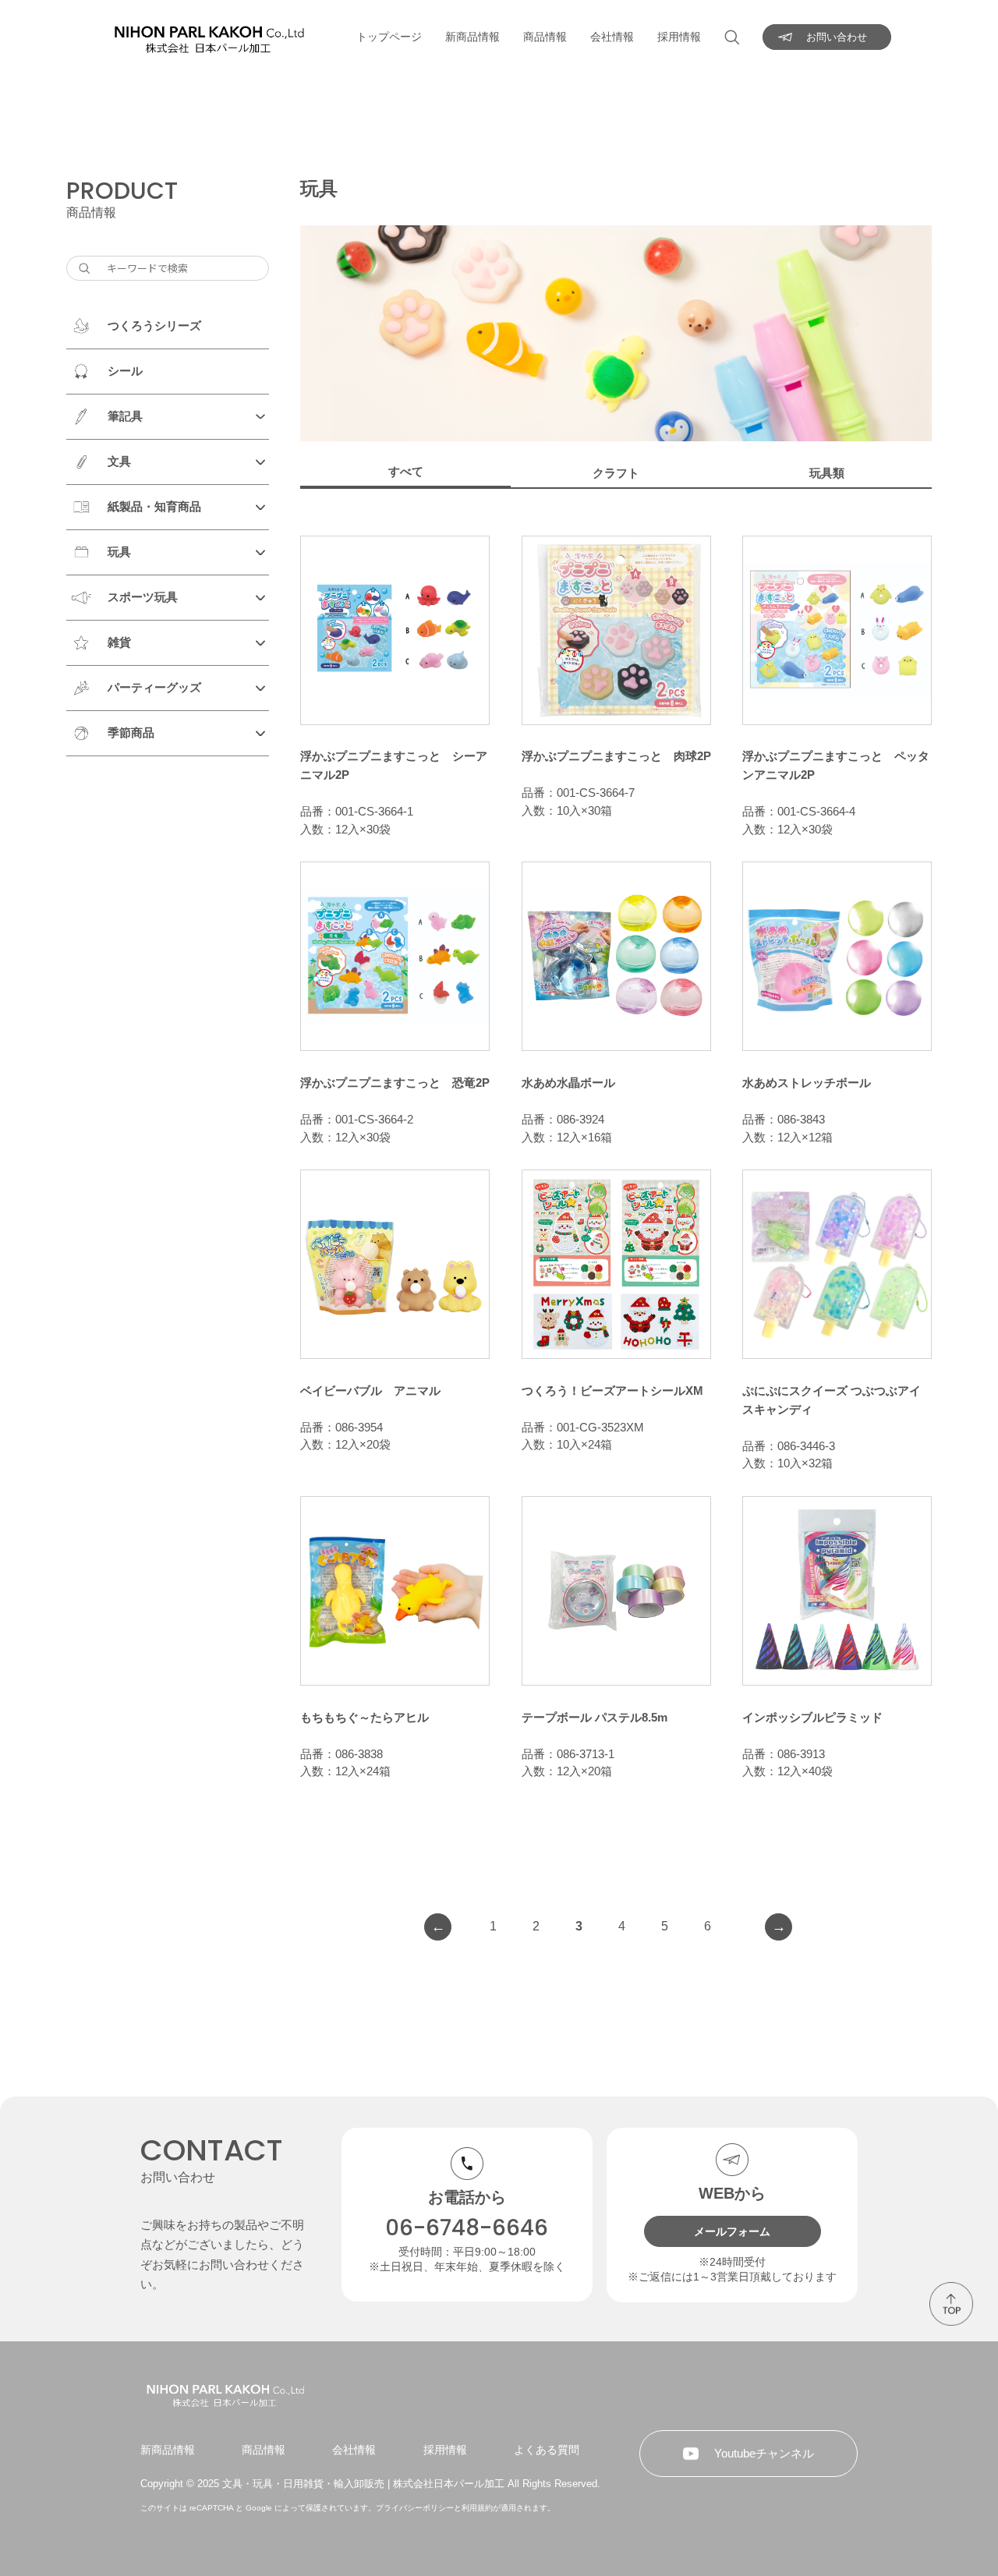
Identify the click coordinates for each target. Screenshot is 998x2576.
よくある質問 (547, 2450)
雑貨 (119, 642)
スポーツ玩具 (143, 597)
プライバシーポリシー (415, 2508)
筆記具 (125, 416)
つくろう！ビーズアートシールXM (612, 1391)
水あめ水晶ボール (568, 1083)
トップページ (389, 37)
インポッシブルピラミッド (812, 1717)
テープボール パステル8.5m (595, 1717)
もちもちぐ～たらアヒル (365, 1717)
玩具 (119, 552)
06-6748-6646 (467, 2228)
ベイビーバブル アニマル (370, 1391)
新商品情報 (472, 37)
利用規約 (477, 2508)
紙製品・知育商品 (154, 506)
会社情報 (612, 37)
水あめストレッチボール (807, 1083)
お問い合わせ (837, 37)
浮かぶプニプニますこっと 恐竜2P (395, 1083)
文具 (119, 461)
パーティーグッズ (154, 687)
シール (125, 371)
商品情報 (545, 37)
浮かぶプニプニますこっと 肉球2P (616, 756)
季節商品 (131, 732)
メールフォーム (732, 2231)
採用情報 (679, 37)
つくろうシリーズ (154, 326)
